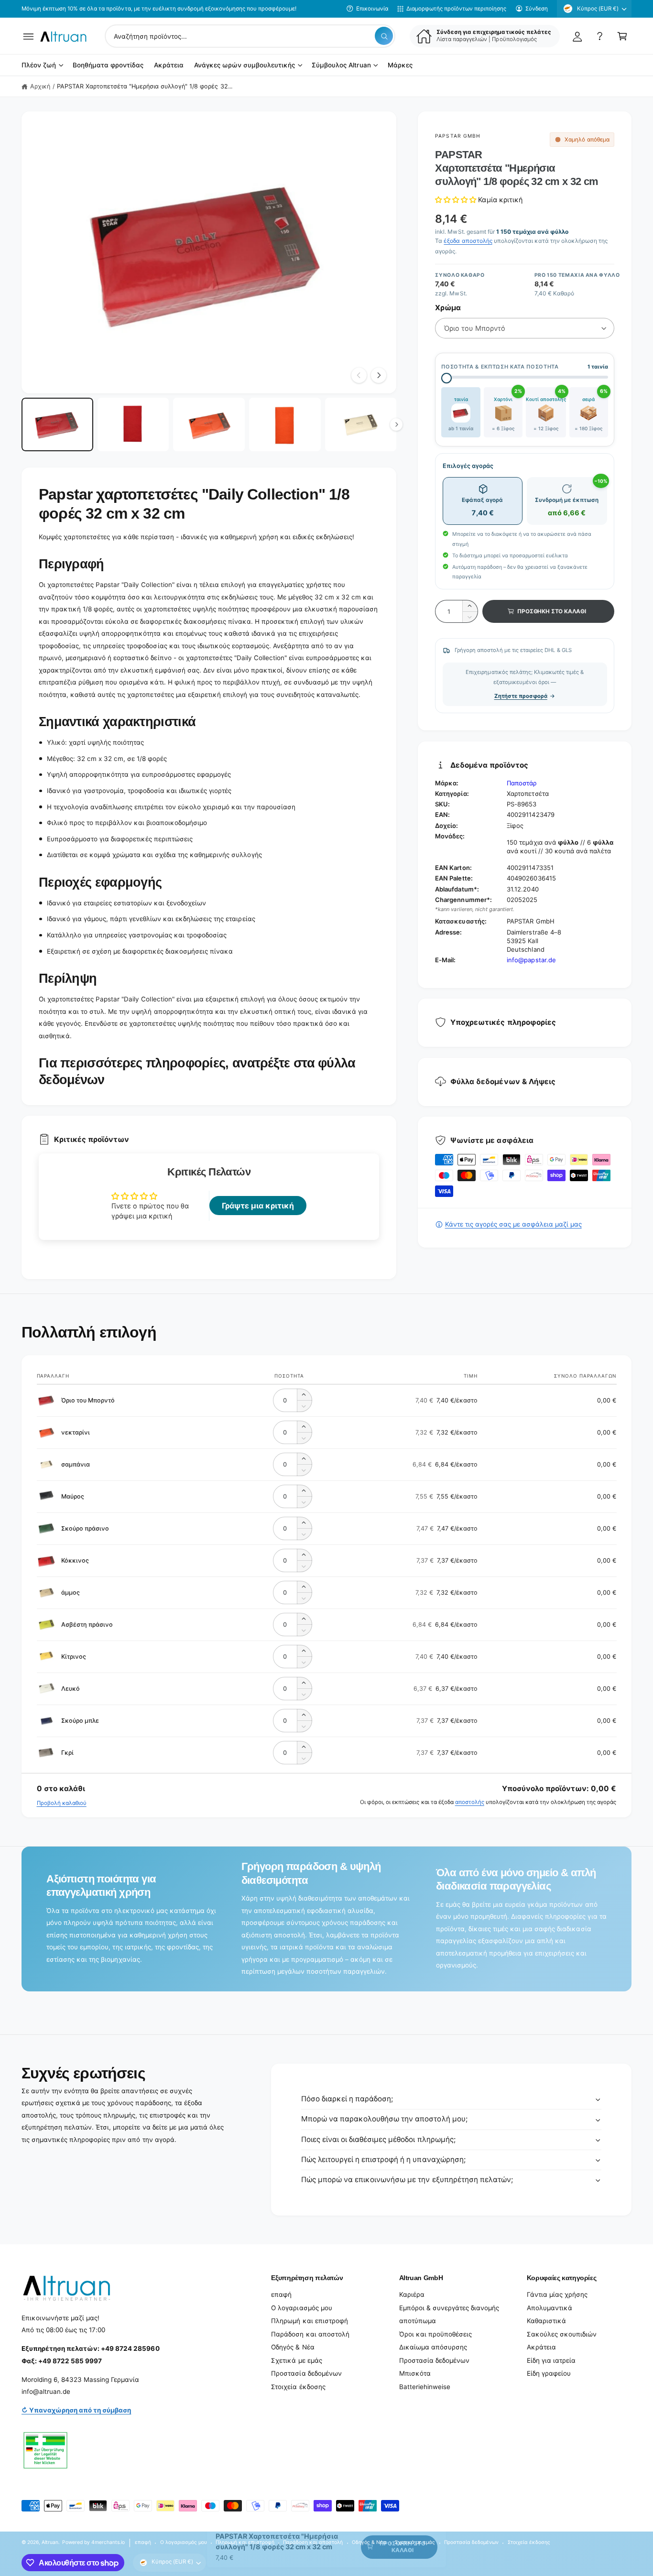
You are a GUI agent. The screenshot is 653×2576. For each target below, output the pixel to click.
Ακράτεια (541, 2347)
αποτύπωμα (418, 2321)
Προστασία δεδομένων (306, 2373)
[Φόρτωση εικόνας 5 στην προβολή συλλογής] (361, 425)
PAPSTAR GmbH (457, 136)
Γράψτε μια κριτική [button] (258, 1206)
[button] (28, 36)
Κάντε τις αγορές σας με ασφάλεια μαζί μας (513, 1224)
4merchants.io (108, 2542)
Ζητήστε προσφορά (521, 696)
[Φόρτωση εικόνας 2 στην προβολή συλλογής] (133, 425)
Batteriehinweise (425, 2387)
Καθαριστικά (546, 2321)
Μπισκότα (415, 2373)
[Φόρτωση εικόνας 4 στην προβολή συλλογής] (285, 425)
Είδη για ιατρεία (551, 2360)
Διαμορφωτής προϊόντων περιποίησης (456, 9)
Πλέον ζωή (39, 65)
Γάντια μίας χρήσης (557, 2294)
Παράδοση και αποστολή (310, 2334)
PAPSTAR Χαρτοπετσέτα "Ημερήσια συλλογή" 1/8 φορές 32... (145, 86)
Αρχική (40, 86)
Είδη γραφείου (549, 2373)
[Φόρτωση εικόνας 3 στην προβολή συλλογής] (209, 425)
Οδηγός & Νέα (293, 2347)
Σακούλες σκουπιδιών (562, 2334)
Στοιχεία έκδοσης (298, 2387)
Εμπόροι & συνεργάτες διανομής (449, 2308)
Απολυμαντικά (550, 2308)
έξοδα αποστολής (468, 241)
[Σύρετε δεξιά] (379, 375)
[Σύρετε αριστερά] (359, 375)
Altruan (50, 2542)
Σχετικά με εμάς (296, 2360)
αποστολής (470, 1802)
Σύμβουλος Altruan (341, 65)
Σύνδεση (537, 9)
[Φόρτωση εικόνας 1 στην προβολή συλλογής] (57, 425)
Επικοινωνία (372, 9)
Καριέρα (412, 2294)
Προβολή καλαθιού (62, 1803)
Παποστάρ (522, 783)
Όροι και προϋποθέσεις (435, 2334)
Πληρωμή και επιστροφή (309, 2321)
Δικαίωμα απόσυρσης (433, 2347)
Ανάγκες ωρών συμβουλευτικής (245, 65)
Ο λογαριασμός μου (301, 2308)
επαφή (281, 2294)
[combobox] (250, 36)
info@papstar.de (531, 960)
